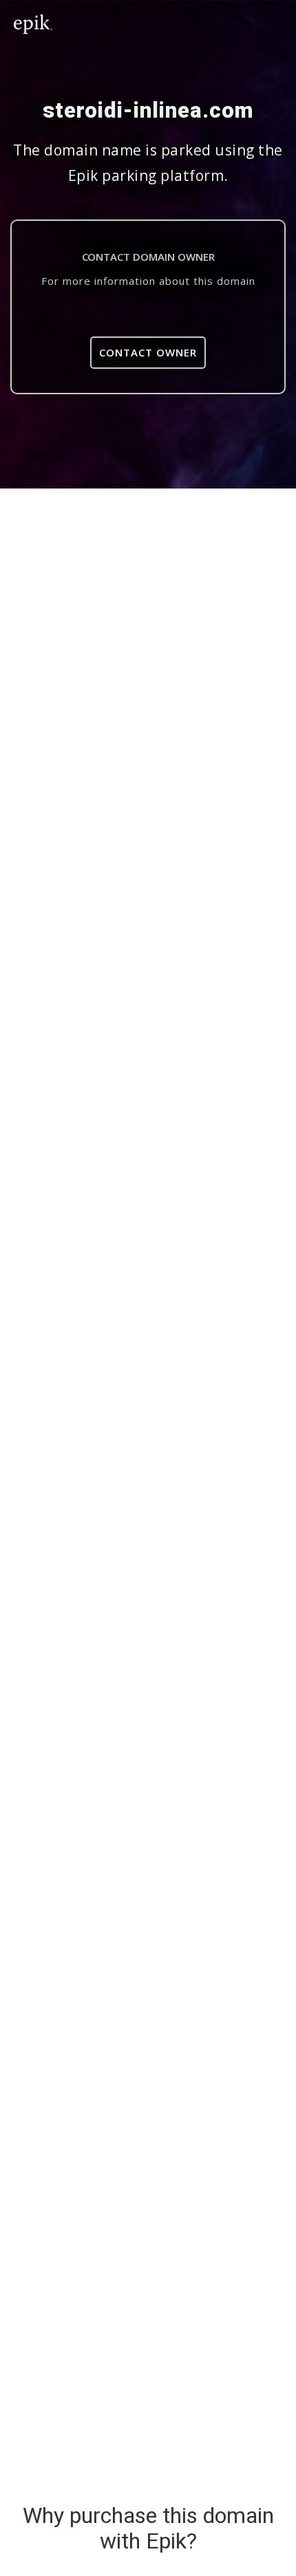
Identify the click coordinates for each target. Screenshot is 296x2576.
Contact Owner (148, 352)
